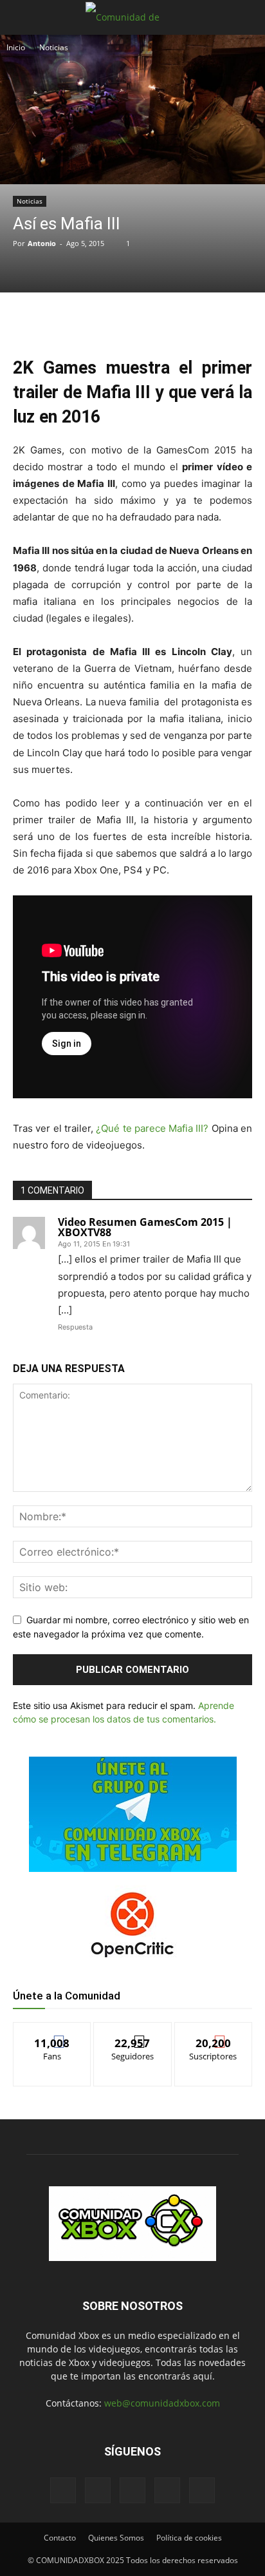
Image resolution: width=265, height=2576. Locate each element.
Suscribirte (214, 2032)
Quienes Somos (116, 2538)
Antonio (42, 243)
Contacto (60, 2538)
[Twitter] (96, 319)
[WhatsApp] (125, 319)
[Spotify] (132, 2490)
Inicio (16, 47)
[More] (185, 319)
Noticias (54, 47)
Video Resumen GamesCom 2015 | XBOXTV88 (145, 1227)
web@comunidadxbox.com (162, 2403)
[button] (22, 17)
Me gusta (52, 2032)
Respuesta (75, 1327)
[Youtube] (202, 2490)
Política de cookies (189, 2538)
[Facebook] (66, 319)
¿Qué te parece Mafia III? (152, 1128)
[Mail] (98, 2490)
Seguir (133, 2032)
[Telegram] (155, 319)
